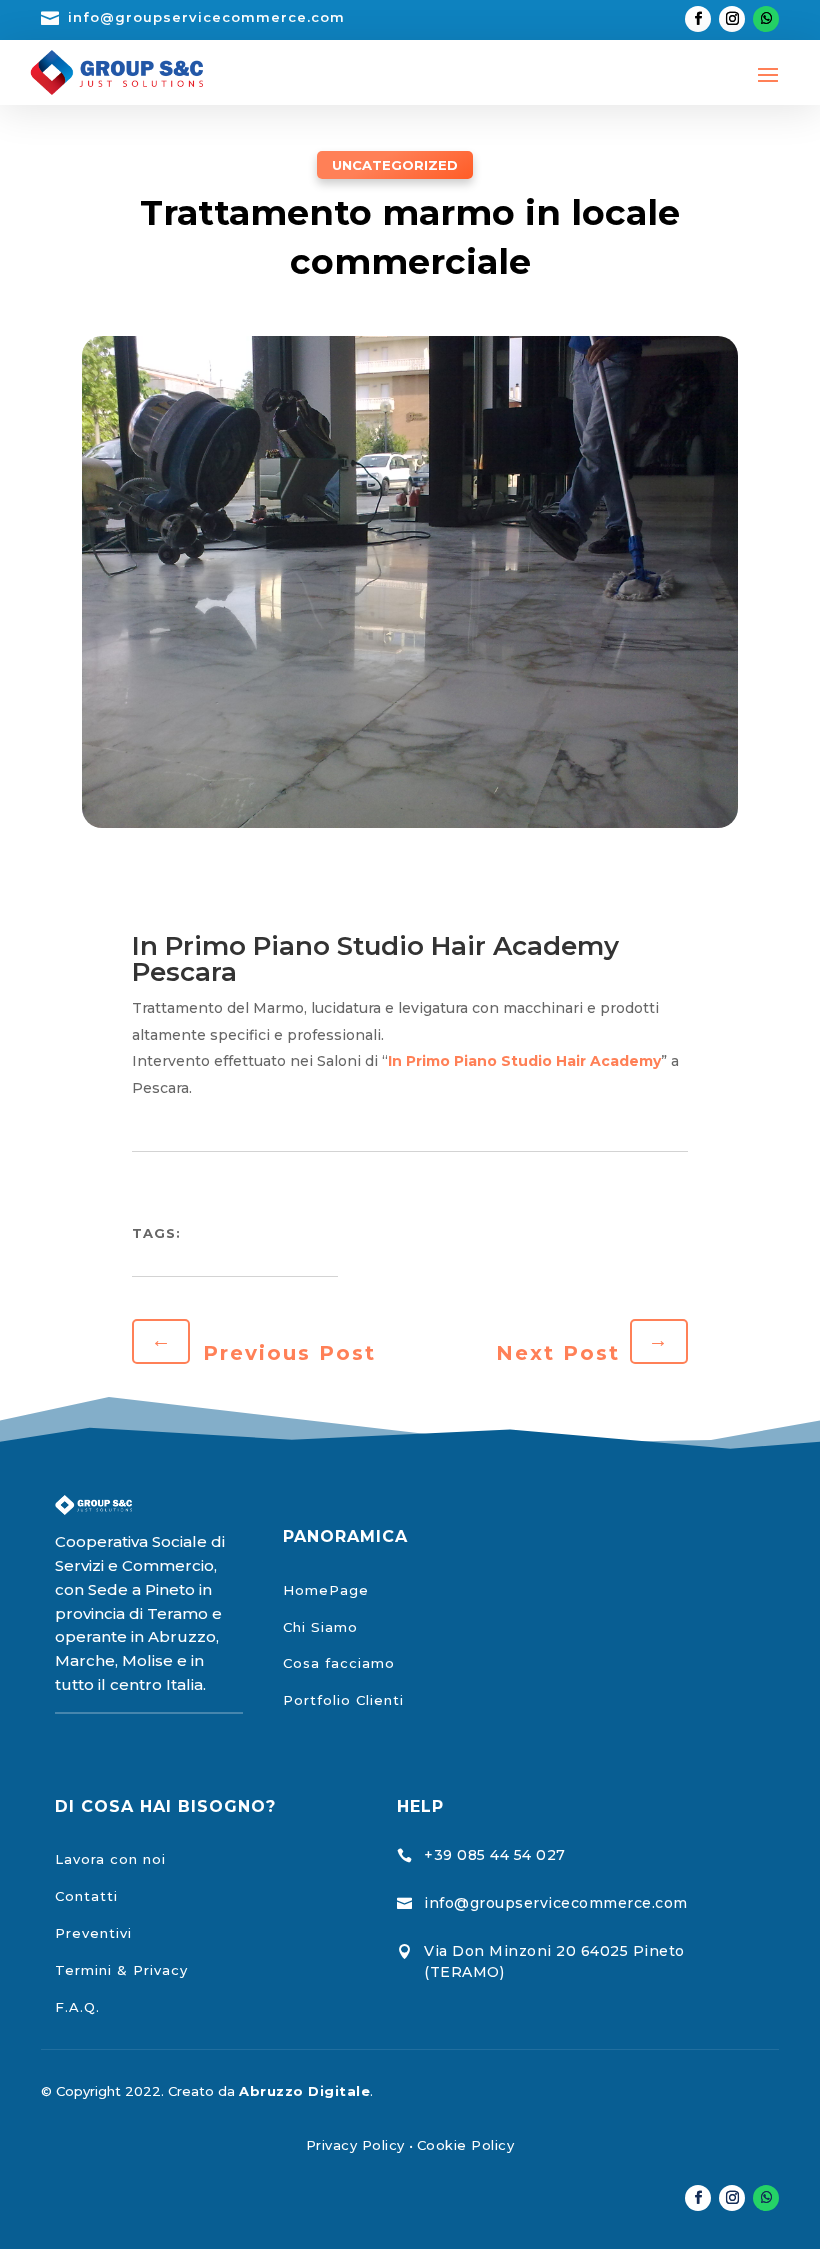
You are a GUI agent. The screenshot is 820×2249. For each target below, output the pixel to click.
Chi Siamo (320, 1627)
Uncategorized (395, 165)
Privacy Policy (355, 2145)
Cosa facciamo (339, 1663)
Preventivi (93, 1933)
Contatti (86, 1896)
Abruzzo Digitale (304, 2091)
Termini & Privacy (121, 1970)
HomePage (326, 1590)
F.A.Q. (77, 2007)
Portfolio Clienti (343, 1700)
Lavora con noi (110, 1859)
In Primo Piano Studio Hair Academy (524, 1061)
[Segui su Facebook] (698, 19)
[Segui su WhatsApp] (766, 19)
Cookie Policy (466, 2145)
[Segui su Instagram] (732, 19)
